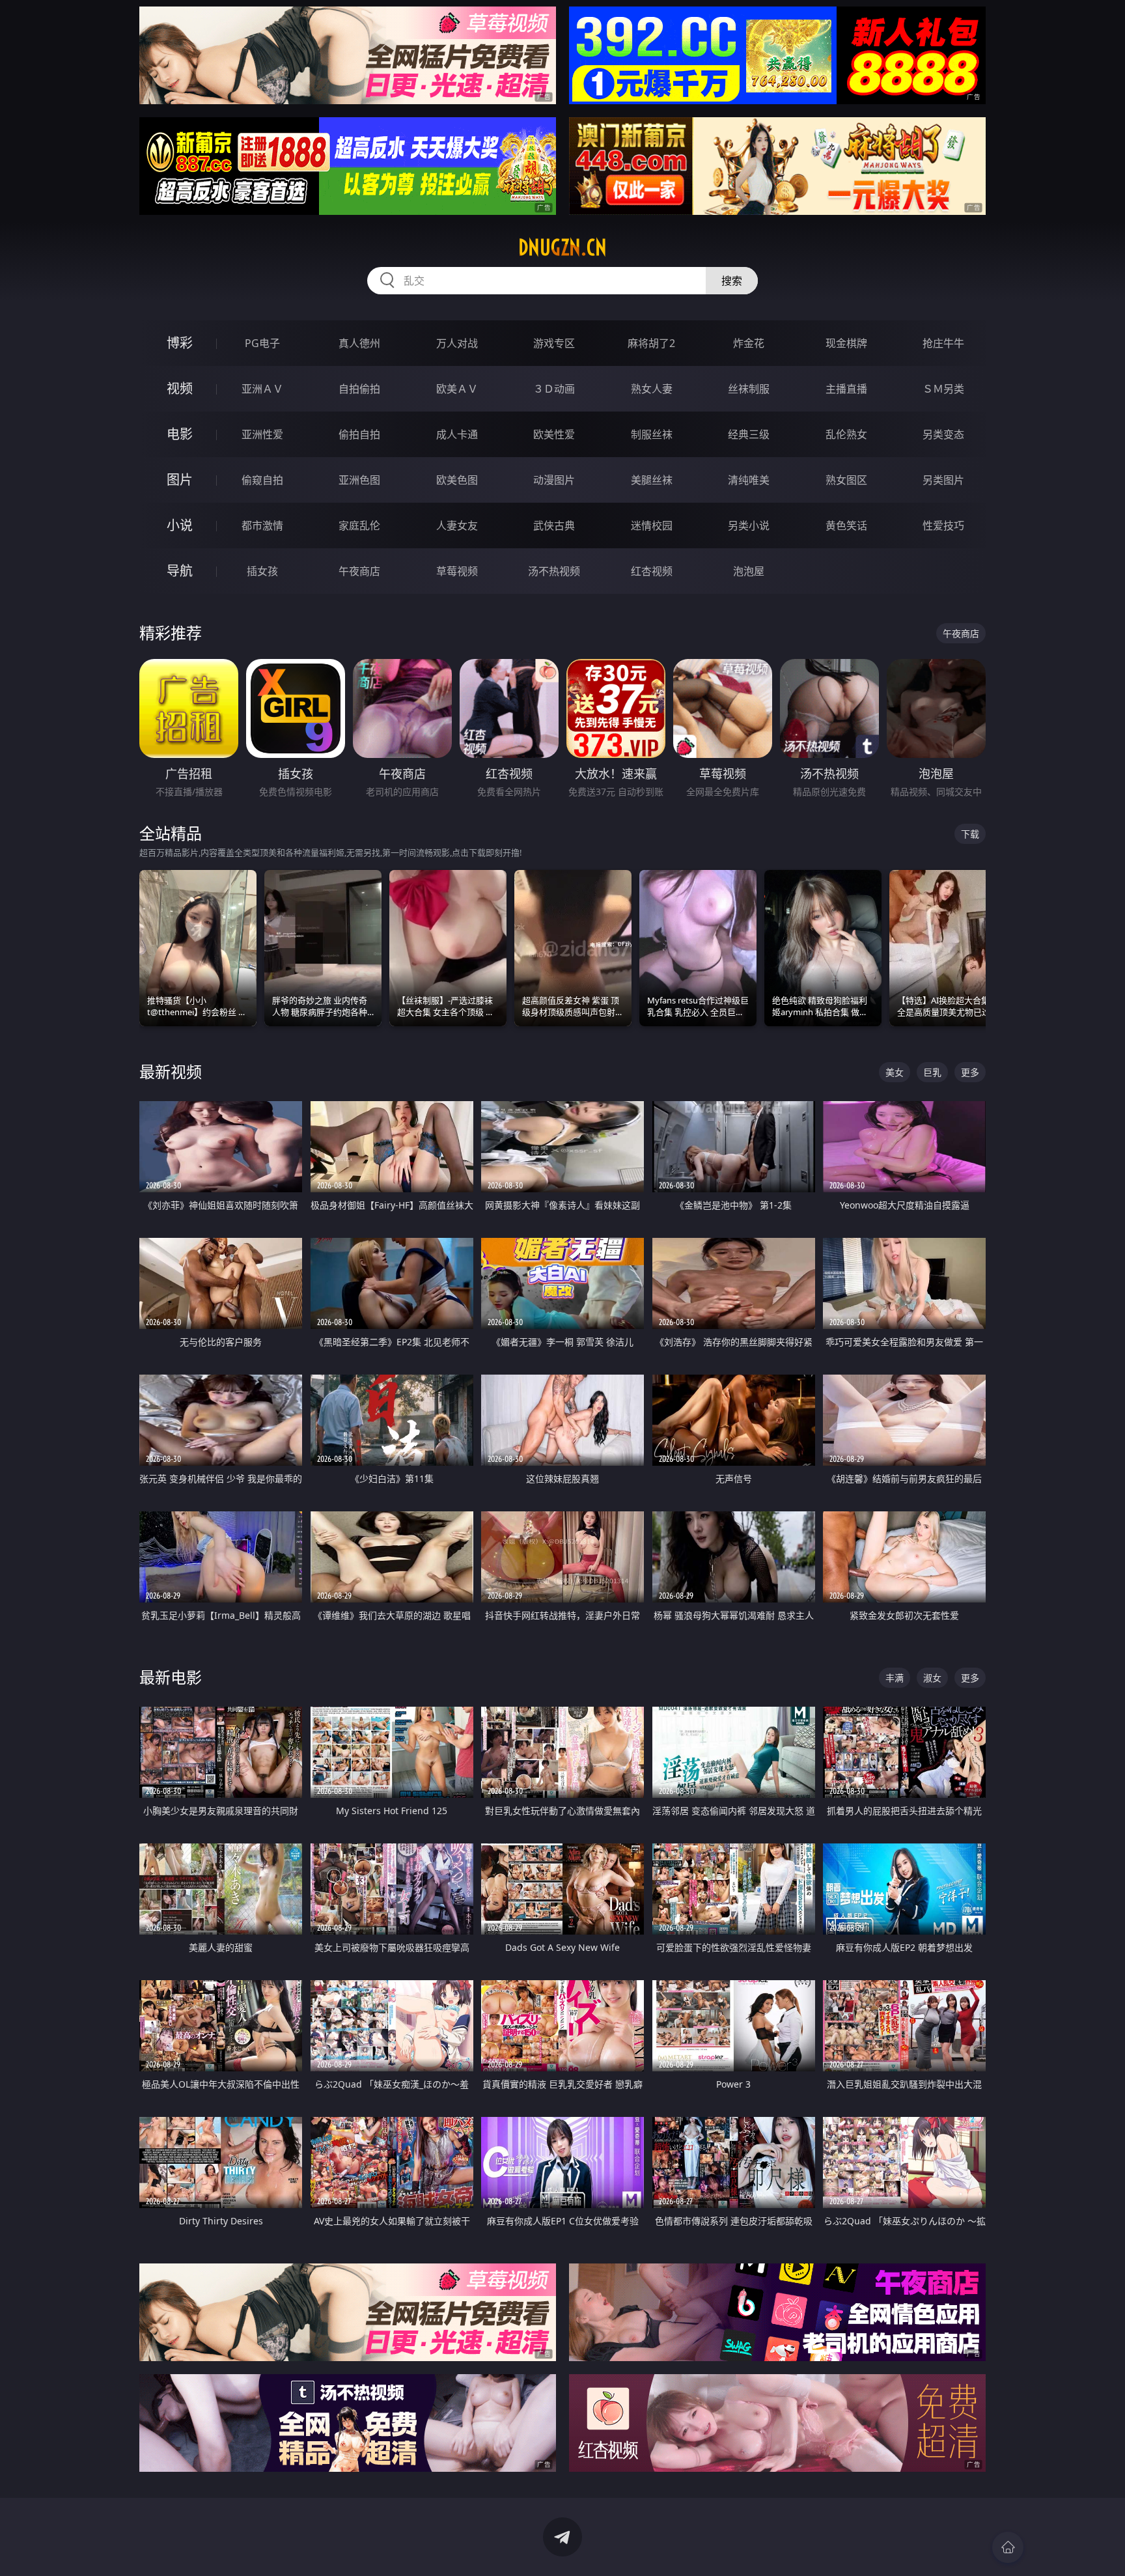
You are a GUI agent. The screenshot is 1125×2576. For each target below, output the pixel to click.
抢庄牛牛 (943, 343)
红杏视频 (652, 571)
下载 (970, 834)
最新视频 (171, 1071)
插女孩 (262, 571)
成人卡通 (457, 434)
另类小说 (749, 525)
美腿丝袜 (652, 480)
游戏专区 (554, 343)
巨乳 (932, 1072)
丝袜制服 (749, 389)
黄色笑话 (846, 525)
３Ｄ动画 (554, 389)
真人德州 (359, 343)
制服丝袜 (652, 434)
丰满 (895, 1678)
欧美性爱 (554, 434)
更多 (970, 1072)
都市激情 (262, 525)
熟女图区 (846, 480)
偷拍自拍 (359, 434)
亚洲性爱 (262, 434)
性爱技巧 (943, 525)
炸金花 (749, 343)
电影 (180, 434)
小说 (180, 525)
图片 (180, 480)
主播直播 (846, 389)
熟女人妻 (652, 389)
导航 (180, 571)
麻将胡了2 (651, 343)
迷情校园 (652, 525)
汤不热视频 (554, 571)
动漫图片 (554, 480)
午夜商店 (359, 571)
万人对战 (457, 343)
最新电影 (171, 1677)
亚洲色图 (359, 480)
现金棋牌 (846, 343)
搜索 (732, 281)
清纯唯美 (749, 480)
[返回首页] (1008, 2547)
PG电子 (262, 343)
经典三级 (749, 434)
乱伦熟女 (846, 434)
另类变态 (943, 434)
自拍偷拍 (359, 389)
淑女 (932, 1678)
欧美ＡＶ (457, 389)
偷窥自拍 (262, 480)
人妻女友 (457, 525)
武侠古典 (554, 525)
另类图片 (943, 480)
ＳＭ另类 (943, 389)
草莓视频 (457, 571)
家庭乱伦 (359, 525)
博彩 (180, 343)
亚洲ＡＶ (262, 389)
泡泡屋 (749, 571)
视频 (180, 388)
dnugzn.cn (562, 247)
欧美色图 (457, 480)
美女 (895, 1072)
